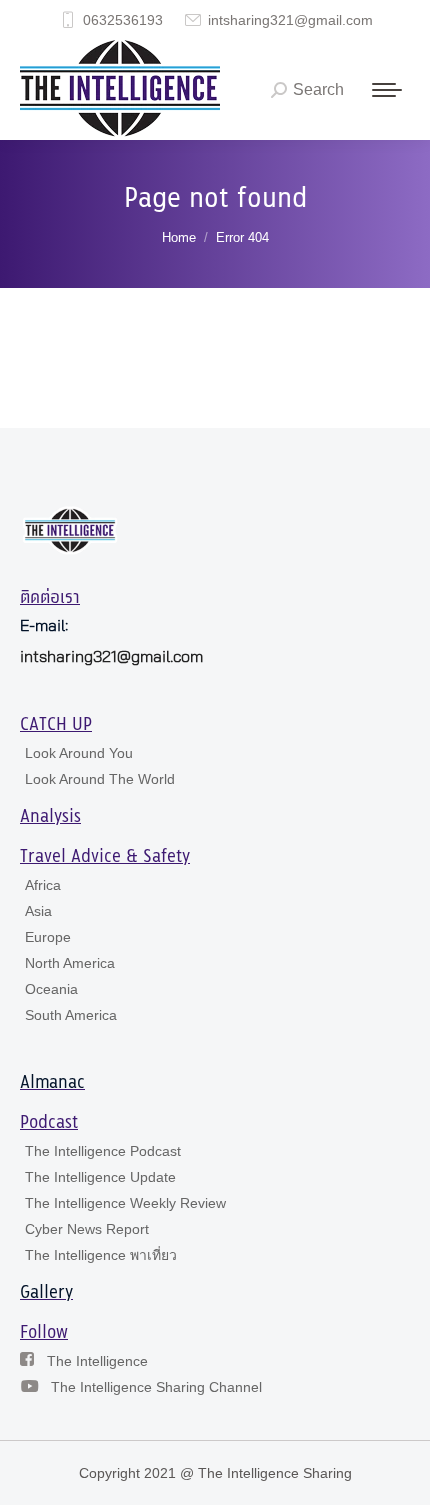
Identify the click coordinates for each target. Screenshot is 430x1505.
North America (70, 963)
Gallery (46, 1293)
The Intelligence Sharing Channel (156, 1387)
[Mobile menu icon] (387, 90)
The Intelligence (97, 1361)
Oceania (51, 989)
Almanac (52, 1083)
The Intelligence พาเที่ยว (101, 1255)
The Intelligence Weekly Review (125, 1203)
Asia (38, 911)
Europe (48, 937)
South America (71, 1015)
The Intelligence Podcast (103, 1151)
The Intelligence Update (100, 1177)
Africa (43, 885)
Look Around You (79, 753)
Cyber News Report (87, 1229)
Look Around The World (100, 779)
